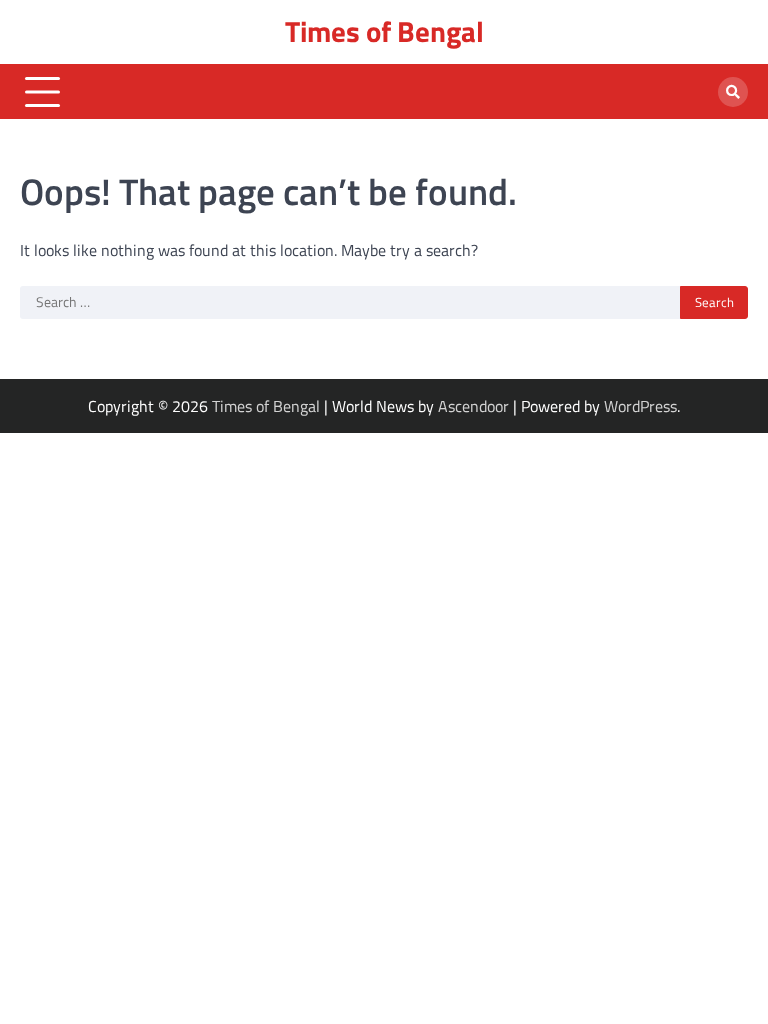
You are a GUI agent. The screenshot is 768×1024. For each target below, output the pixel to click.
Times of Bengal (384, 31)
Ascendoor (473, 406)
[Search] (733, 92)
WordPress (640, 406)
